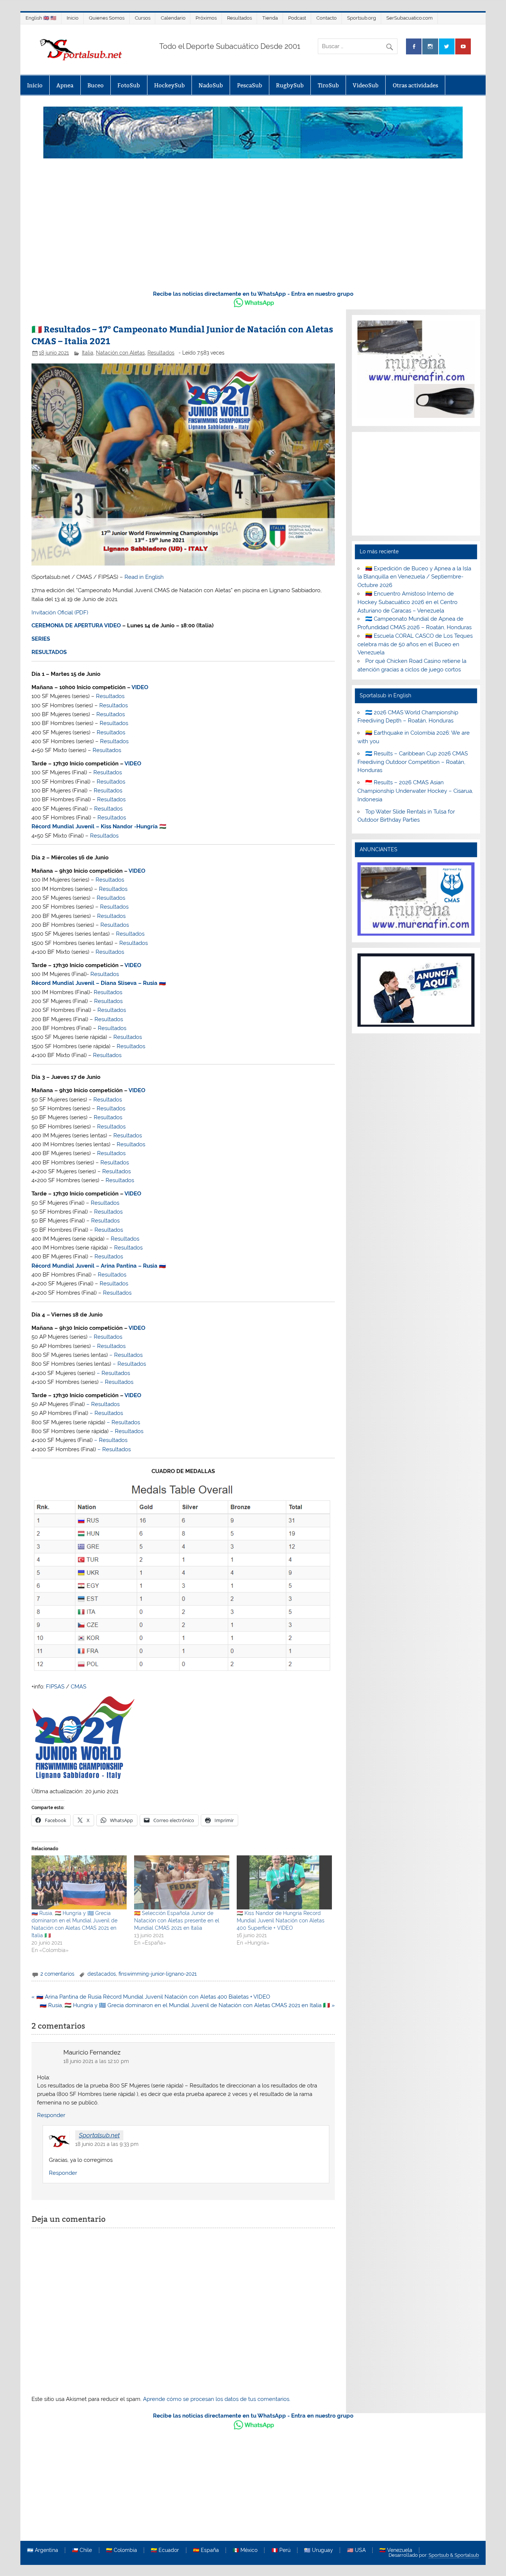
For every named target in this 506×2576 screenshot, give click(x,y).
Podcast (297, 18)
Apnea (65, 85)
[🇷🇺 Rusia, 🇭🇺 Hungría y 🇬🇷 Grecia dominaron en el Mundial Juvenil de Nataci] (79, 1883)
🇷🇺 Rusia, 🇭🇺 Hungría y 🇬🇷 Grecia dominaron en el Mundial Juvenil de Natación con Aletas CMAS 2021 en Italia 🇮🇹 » (187, 2005)
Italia (88, 353)
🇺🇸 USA (356, 2550)
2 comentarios (57, 1974)
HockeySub (169, 85)
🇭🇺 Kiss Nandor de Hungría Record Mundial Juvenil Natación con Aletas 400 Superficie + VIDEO (281, 1921)
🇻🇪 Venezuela (396, 2550)
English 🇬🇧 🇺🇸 (41, 18)
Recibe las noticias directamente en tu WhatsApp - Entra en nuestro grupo (253, 294)
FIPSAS (55, 1687)
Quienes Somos (107, 18)
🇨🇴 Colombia (121, 2550)
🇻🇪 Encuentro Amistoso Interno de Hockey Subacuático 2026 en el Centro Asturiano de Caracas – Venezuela (407, 602)
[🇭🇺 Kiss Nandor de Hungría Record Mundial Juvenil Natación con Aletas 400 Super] (284, 1883)
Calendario (173, 18)
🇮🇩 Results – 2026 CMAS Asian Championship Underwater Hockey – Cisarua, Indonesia (415, 791)
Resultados (239, 18)
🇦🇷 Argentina (43, 2550)
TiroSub (328, 85)
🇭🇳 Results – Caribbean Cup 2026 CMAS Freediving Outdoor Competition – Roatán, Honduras (413, 762)
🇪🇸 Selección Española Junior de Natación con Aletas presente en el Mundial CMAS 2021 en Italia (177, 1921)
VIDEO (140, 687)
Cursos (143, 18)
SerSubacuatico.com (410, 18)
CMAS (79, 1687)
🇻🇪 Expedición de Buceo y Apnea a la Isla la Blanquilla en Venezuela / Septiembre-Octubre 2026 (414, 577)
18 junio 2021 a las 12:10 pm (96, 2061)
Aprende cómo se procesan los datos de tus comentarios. (217, 2399)
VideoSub (366, 85)
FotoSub (129, 85)
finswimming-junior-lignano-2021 (158, 1974)
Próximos (206, 18)
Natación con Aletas (120, 353)
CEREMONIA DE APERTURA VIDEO (76, 625)
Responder (51, 2115)
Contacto (327, 18)
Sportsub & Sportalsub (454, 2555)
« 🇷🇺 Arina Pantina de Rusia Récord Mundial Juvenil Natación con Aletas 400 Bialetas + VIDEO (151, 1997)
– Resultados (106, 1337)
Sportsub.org (362, 18)
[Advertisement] (253, 228)
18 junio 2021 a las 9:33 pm (107, 2144)
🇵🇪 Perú (281, 2550)
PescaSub (250, 85)
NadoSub (211, 85)
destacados (102, 1974)
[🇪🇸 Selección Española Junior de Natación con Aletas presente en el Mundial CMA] (182, 1883)
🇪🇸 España (206, 2550)
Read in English (144, 577)
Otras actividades (415, 85)
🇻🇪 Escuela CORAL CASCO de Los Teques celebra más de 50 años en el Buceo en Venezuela (415, 644)
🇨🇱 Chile (82, 2550)
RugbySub (290, 85)
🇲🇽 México (245, 2550)
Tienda (270, 18)
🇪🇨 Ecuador (165, 2550)
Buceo (96, 85)
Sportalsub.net (99, 2135)
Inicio (73, 18)
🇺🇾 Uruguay (319, 2550)
